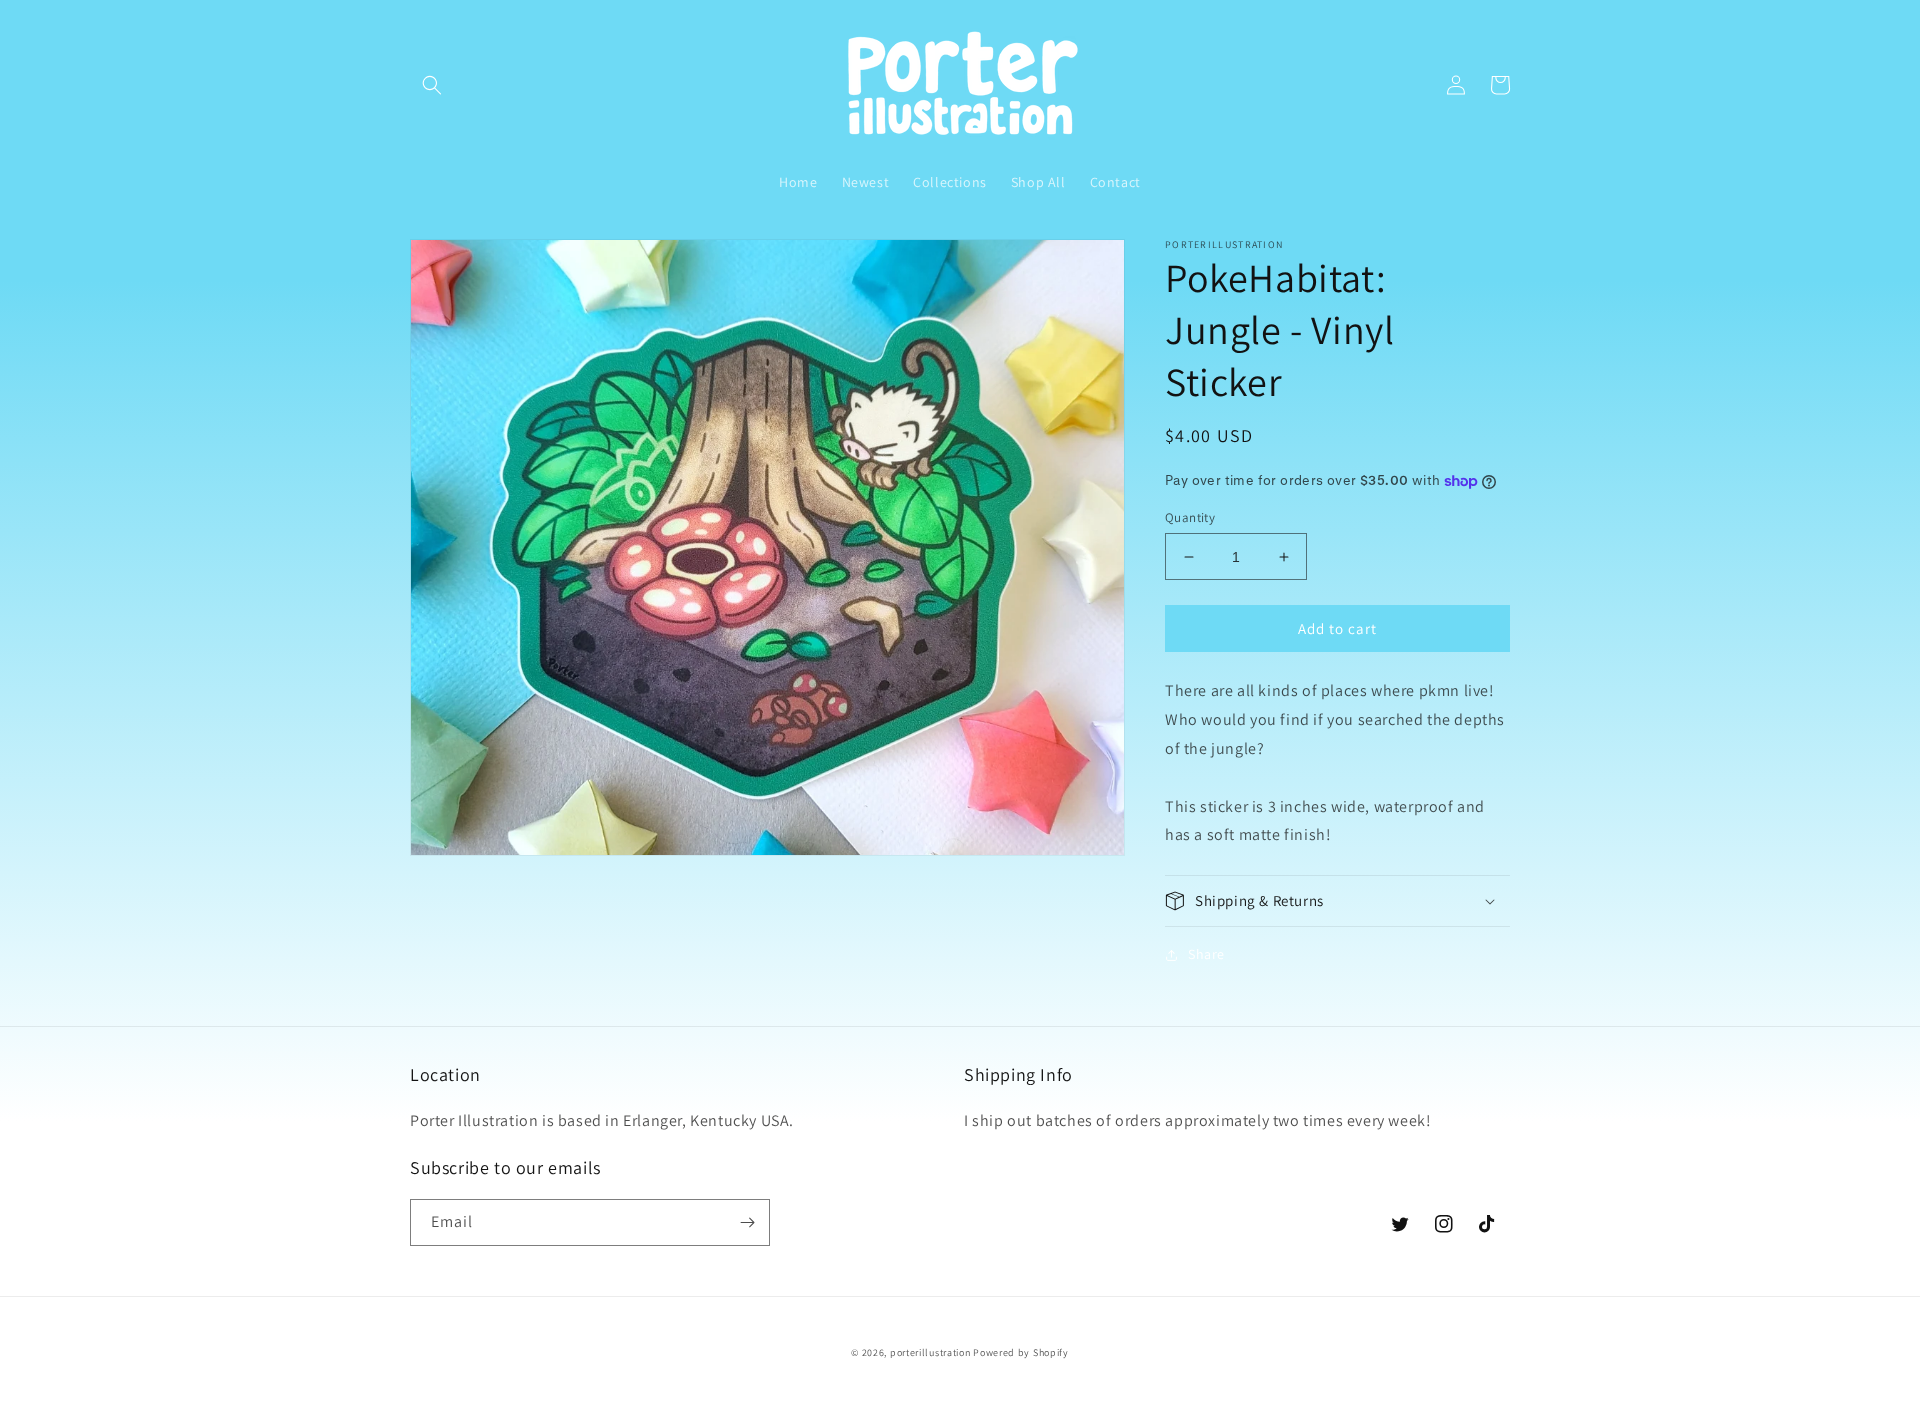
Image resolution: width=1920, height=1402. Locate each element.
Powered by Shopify (1021, 1352)
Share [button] (1206, 954)
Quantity (1190, 517)
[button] (432, 85)
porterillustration (930, 1352)
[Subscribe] (747, 1222)
